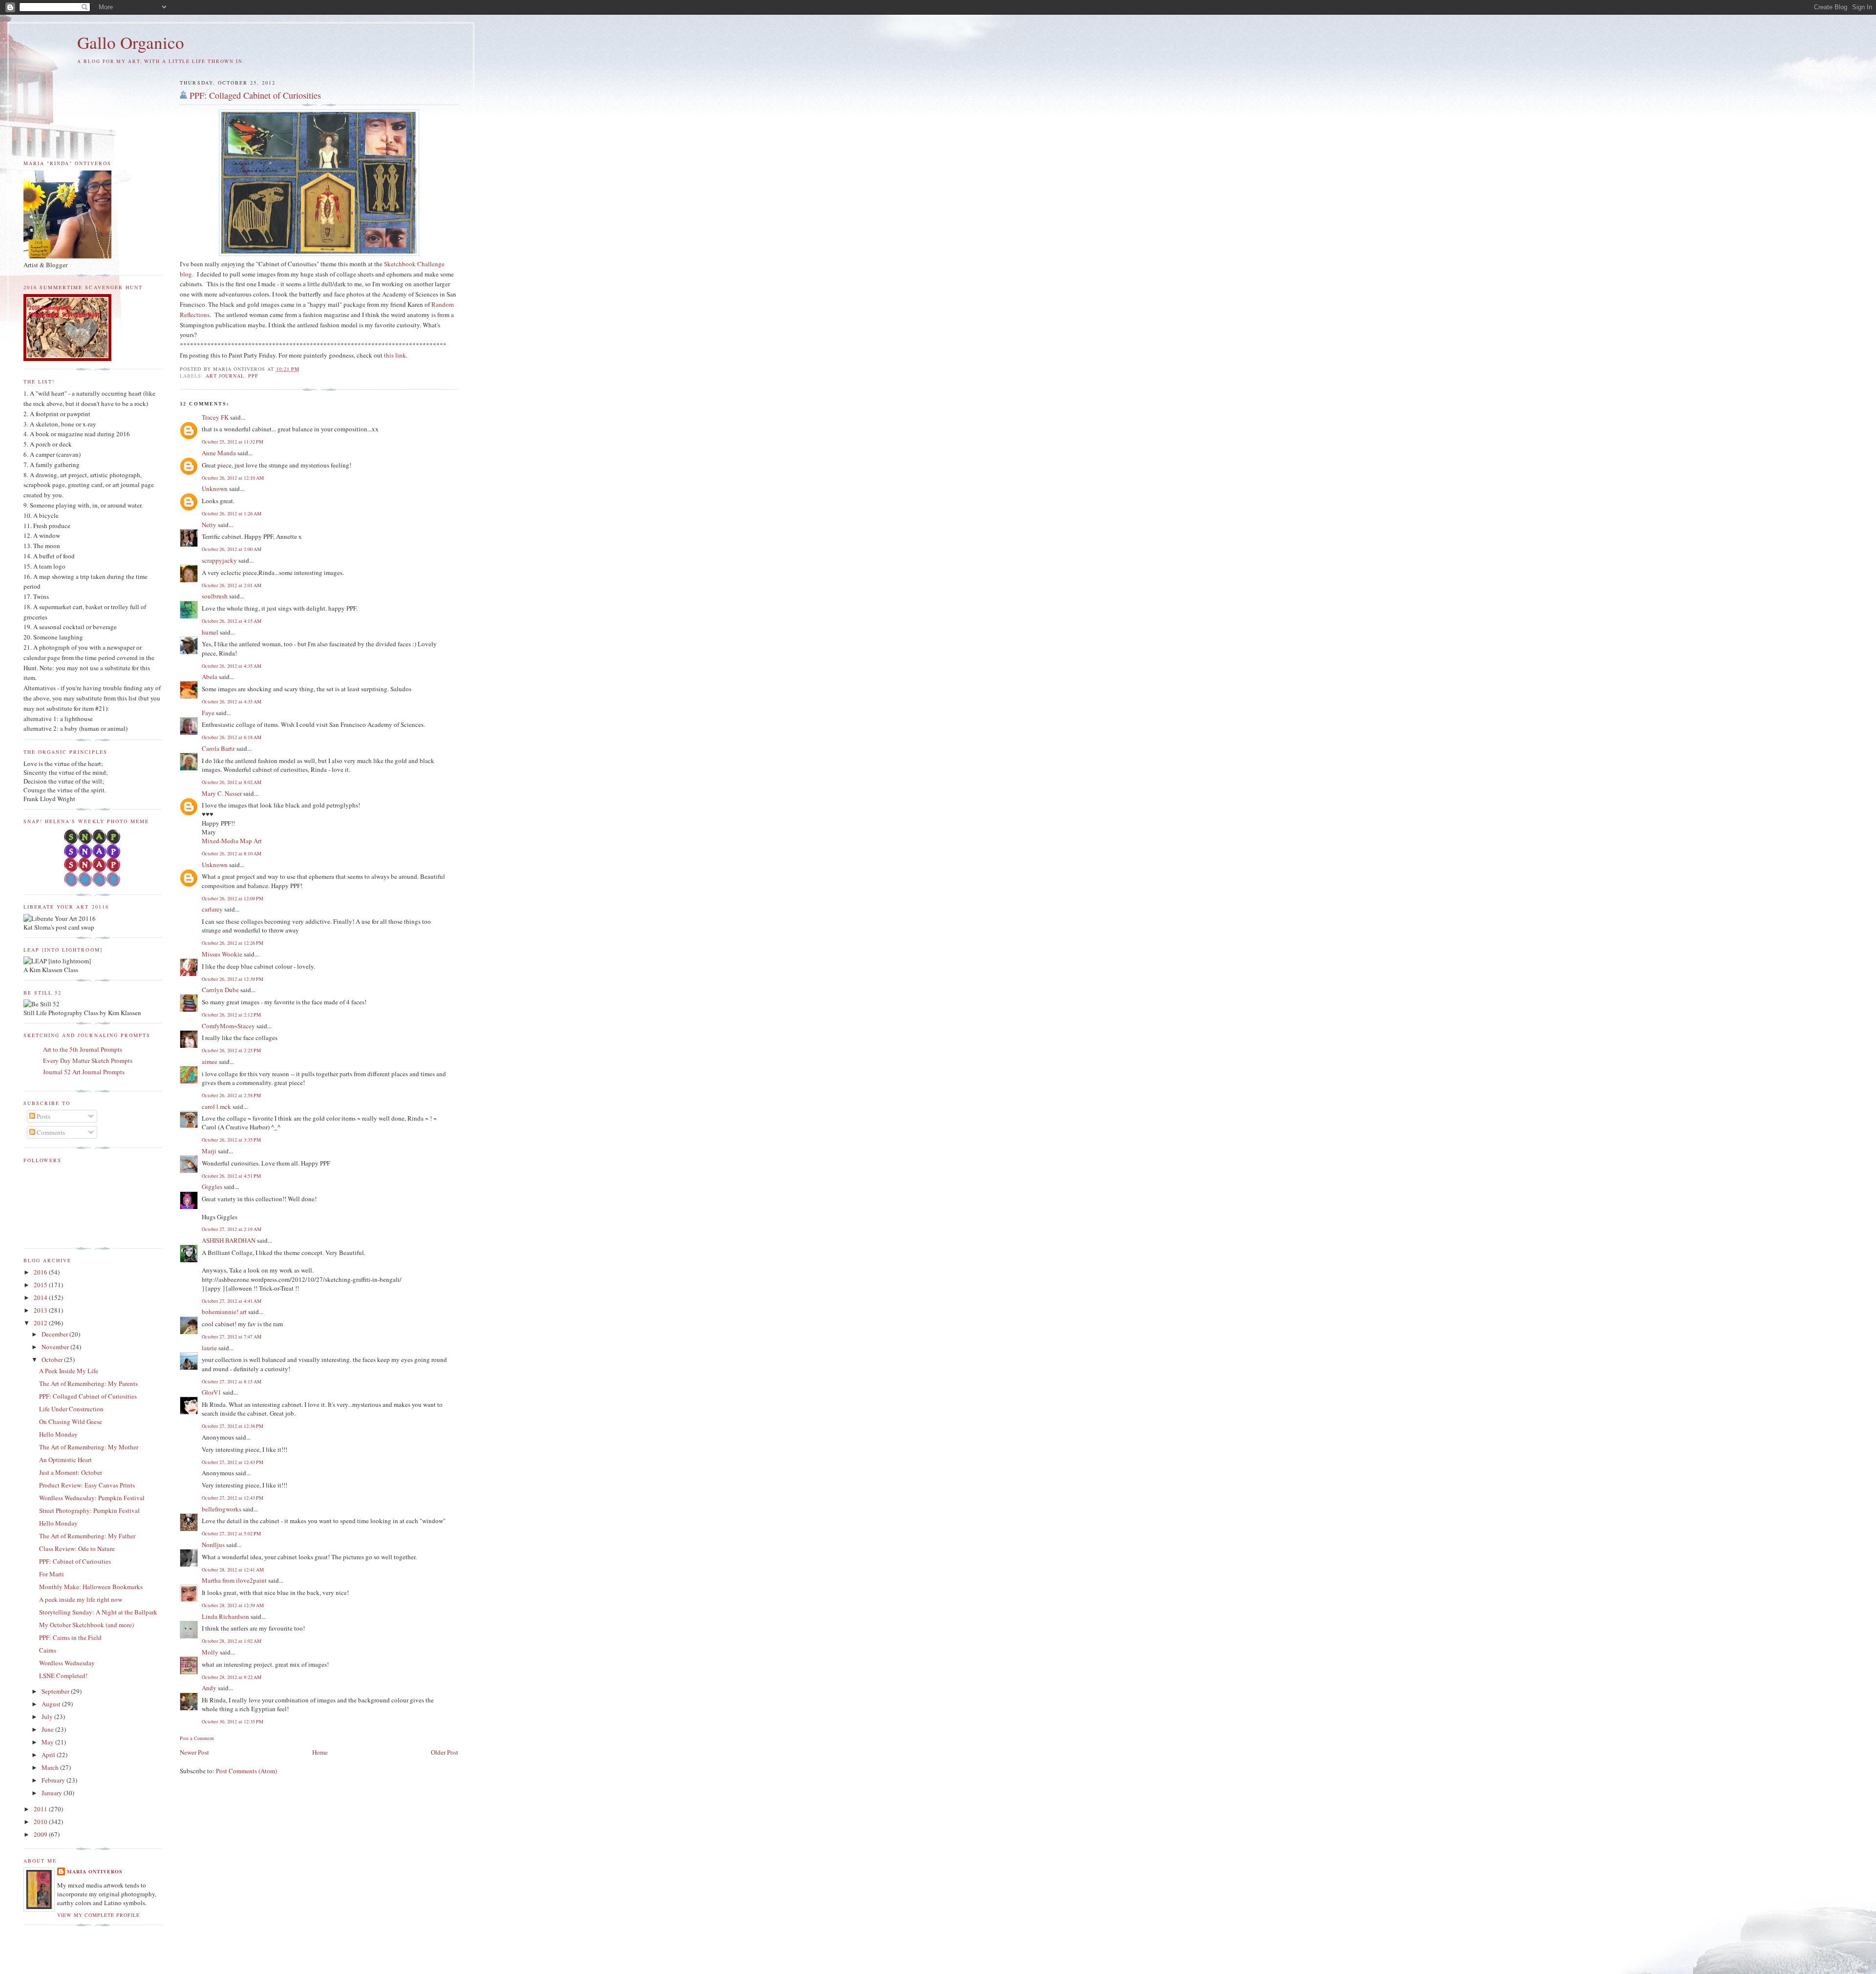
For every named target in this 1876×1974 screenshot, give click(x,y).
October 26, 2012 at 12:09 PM (233, 898)
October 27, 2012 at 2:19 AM (232, 1229)
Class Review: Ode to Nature (77, 1549)
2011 (41, 1809)
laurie (209, 1348)
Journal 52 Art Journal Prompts (84, 1072)
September (56, 1691)
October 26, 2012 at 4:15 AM (232, 621)
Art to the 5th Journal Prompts (83, 1049)
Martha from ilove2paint (234, 1580)
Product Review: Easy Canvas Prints (87, 1485)
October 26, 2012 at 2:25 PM (231, 1050)
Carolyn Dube (220, 990)
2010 (41, 1822)
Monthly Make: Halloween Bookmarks (91, 1587)
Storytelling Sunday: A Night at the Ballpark (98, 1612)
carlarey (212, 909)
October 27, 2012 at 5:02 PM (231, 1533)
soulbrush (215, 596)
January (53, 1793)
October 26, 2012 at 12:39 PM (233, 979)
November (56, 1347)
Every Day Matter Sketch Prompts (88, 1061)
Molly (210, 1652)
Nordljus (213, 1545)
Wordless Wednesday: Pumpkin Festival (92, 1498)
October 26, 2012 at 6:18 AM (232, 737)
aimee (210, 1061)
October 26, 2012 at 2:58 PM (231, 1095)
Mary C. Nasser (222, 793)
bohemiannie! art (224, 1312)
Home (320, 1752)
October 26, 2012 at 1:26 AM (232, 513)
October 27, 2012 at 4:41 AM (232, 1301)
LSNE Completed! (63, 1676)
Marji (209, 1151)
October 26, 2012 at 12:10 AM (233, 478)
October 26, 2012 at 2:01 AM (232, 585)
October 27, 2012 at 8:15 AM (232, 1381)
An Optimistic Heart (65, 1460)
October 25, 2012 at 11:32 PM (233, 442)
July (48, 1717)
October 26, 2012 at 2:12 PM (231, 1015)
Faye (208, 713)
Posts (43, 1116)
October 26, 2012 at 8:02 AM (232, 782)
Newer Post (194, 1752)
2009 (41, 1834)
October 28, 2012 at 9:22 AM (232, 1677)
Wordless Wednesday (67, 1663)
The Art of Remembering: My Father (87, 1536)
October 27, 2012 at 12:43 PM (233, 1462)
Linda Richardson (225, 1616)
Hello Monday (58, 1434)
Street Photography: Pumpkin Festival (89, 1510)
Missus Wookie (222, 954)
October (53, 1359)
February (54, 1780)
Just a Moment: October (71, 1472)
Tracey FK (215, 417)
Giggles (212, 1187)
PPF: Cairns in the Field (70, 1637)
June (48, 1729)
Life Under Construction (71, 1409)
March (51, 1767)
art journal (225, 376)
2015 (41, 1285)
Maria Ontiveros (95, 1871)
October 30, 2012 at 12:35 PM (233, 1721)
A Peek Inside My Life (69, 1371)
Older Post (445, 1752)
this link (395, 355)
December (55, 1334)
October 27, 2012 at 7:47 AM (232, 1337)
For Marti (52, 1574)
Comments (50, 1132)
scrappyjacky (219, 560)
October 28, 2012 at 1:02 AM (232, 1641)
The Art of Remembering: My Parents (88, 1383)
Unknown (215, 488)
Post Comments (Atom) (246, 1771)
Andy (209, 1688)
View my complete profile (98, 1915)
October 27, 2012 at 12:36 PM (233, 1426)
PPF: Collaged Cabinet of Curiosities (255, 95)
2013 (41, 1310)
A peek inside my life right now (81, 1599)
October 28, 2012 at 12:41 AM (233, 1570)
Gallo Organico (131, 42)
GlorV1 (212, 1392)
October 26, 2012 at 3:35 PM (231, 1140)
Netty (209, 525)
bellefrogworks (222, 1509)
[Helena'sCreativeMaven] (93, 884)
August (52, 1704)
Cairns (48, 1650)
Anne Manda (219, 453)
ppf (253, 376)
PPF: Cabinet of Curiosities (75, 1561)
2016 (41, 1272)
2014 (41, 1297)
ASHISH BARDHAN (229, 1240)
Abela (210, 677)
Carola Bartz (218, 748)
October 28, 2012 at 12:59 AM (233, 1605)
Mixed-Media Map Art (232, 841)
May (48, 1742)
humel (210, 632)
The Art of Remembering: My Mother (89, 1447)
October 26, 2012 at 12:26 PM (233, 943)
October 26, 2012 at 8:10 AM (232, 853)
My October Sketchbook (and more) (86, 1625)
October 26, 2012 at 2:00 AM (232, 549)
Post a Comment (197, 1738)
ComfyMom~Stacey (228, 1026)
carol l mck (216, 1106)
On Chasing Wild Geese (71, 1422)
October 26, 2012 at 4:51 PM (231, 1176)
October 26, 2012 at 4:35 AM (232, 666)
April (49, 1755)
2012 (41, 1323)
